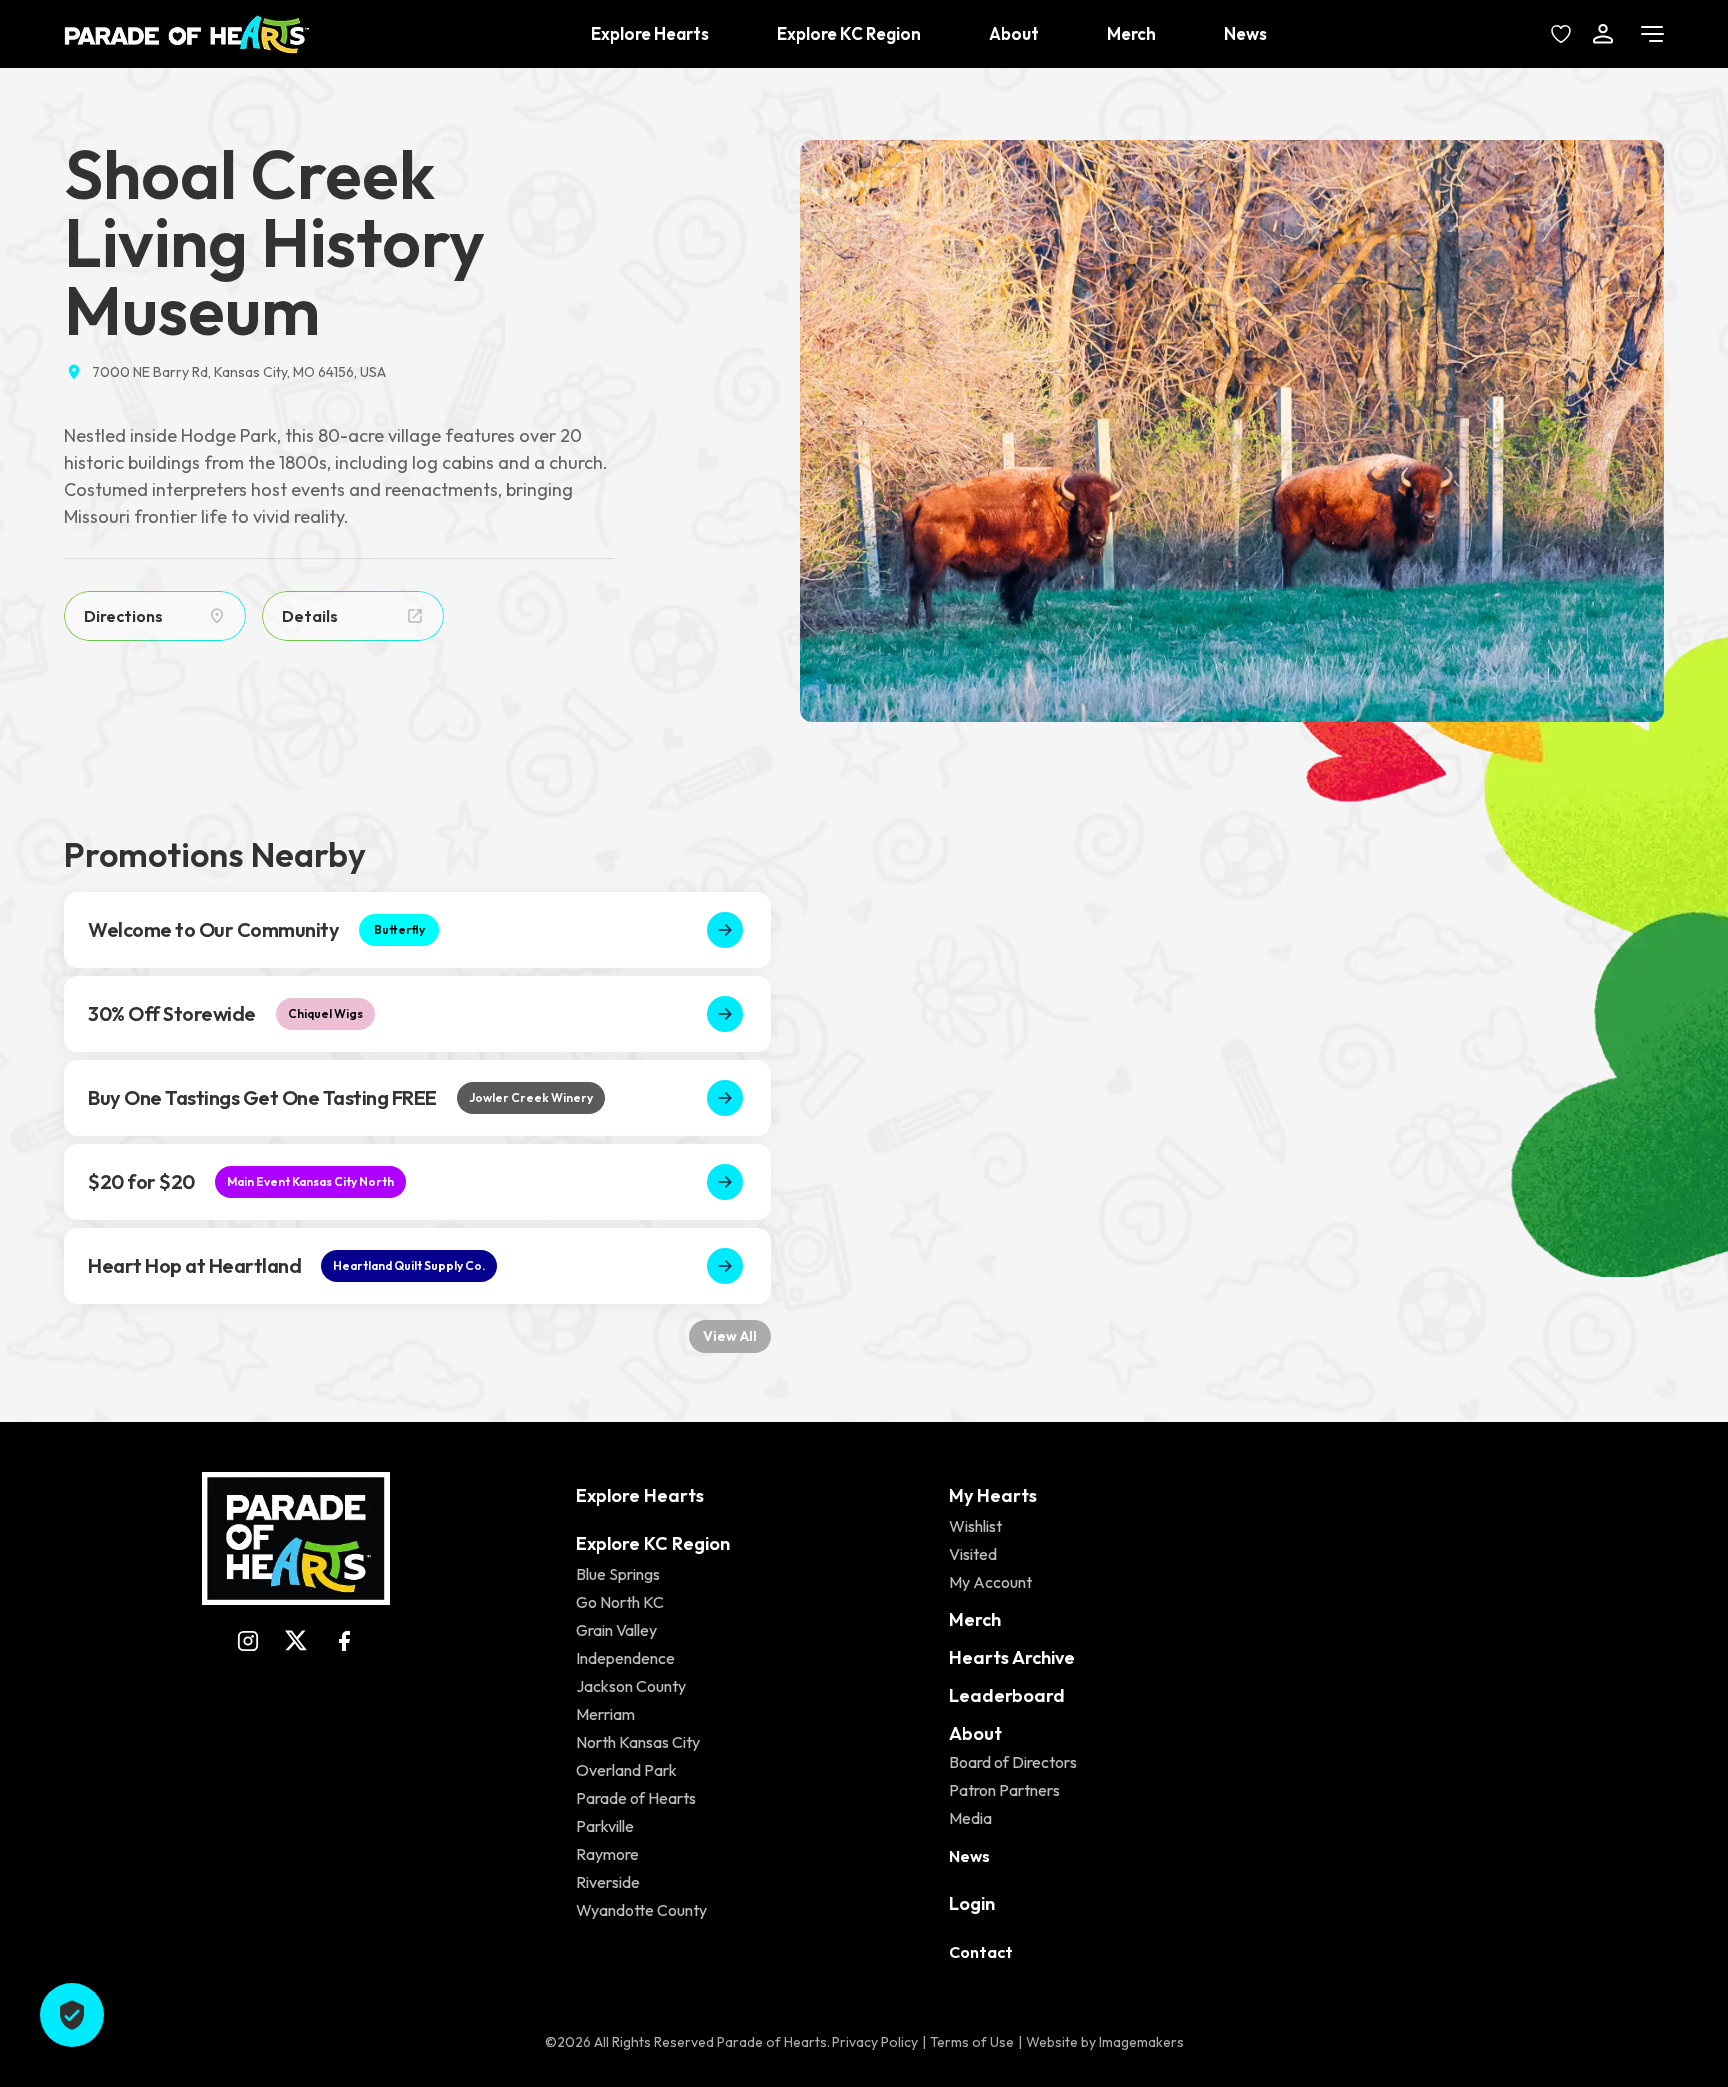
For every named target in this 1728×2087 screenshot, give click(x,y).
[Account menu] (1603, 34)
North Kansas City (638, 1742)
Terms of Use (972, 2042)
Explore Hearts (650, 33)
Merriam (605, 1714)
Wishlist (975, 1526)
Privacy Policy (875, 2042)
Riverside (608, 1882)
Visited (973, 1554)
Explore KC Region (849, 33)
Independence (625, 1658)
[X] (296, 1641)
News (1245, 33)
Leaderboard (1007, 1695)
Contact (981, 1952)
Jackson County (631, 1686)
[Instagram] (248, 1641)
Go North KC (620, 1602)
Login (972, 1903)
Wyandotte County (641, 1910)
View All (730, 1336)
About (1014, 33)
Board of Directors (1013, 1762)
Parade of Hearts (636, 1798)
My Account (990, 1582)
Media (970, 1818)
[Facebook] (344, 1641)
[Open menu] (1652, 34)
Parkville (605, 1826)
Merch (1131, 33)
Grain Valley (616, 1630)
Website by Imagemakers (1105, 2042)
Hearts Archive (1012, 1657)
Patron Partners (1004, 1790)
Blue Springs (618, 1574)
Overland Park (626, 1770)
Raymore (607, 1854)
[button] (1232, 431)
